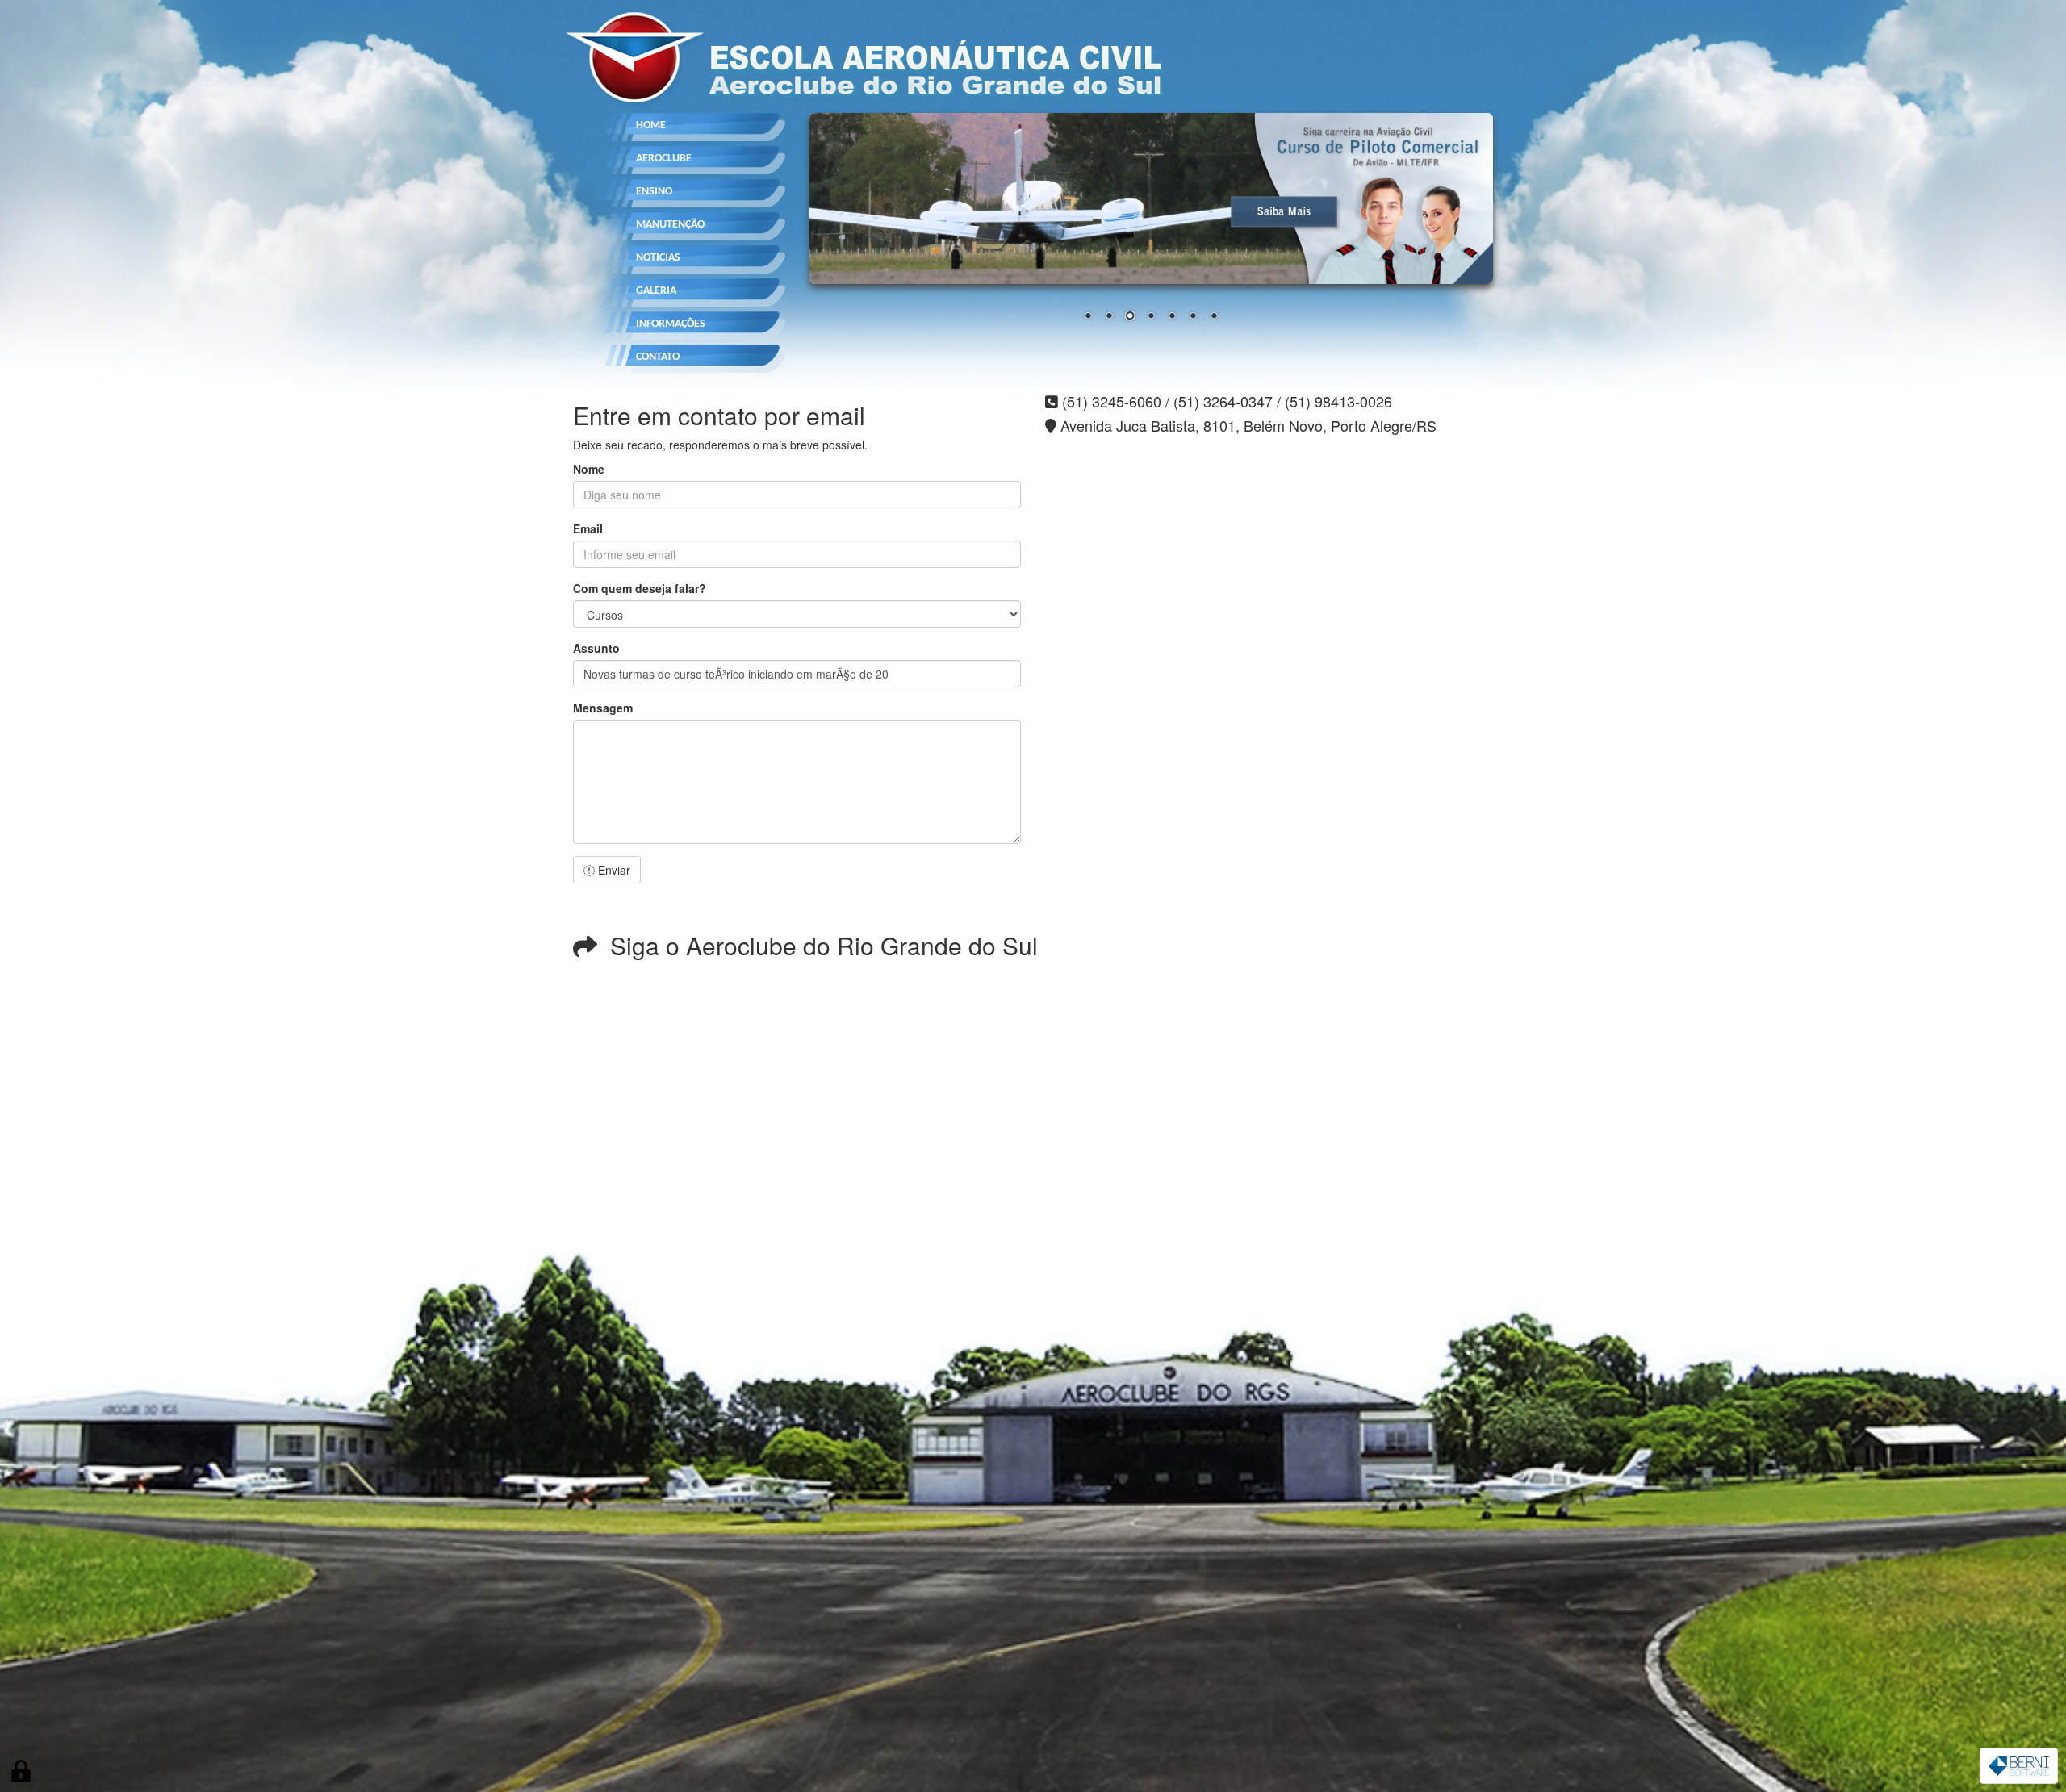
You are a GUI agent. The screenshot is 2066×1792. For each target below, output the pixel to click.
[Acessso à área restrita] (21, 1771)
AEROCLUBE (664, 159)
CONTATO (658, 357)
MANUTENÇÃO (670, 225)
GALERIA (656, 291)
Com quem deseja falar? (640, 588)
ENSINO (654, 192)
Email (588, 528)
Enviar (613, 870)
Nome (589, 469)
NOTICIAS (658, 258)
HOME (651, 125)
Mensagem (603, 708)
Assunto (596, 648)
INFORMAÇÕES (671, 324)
